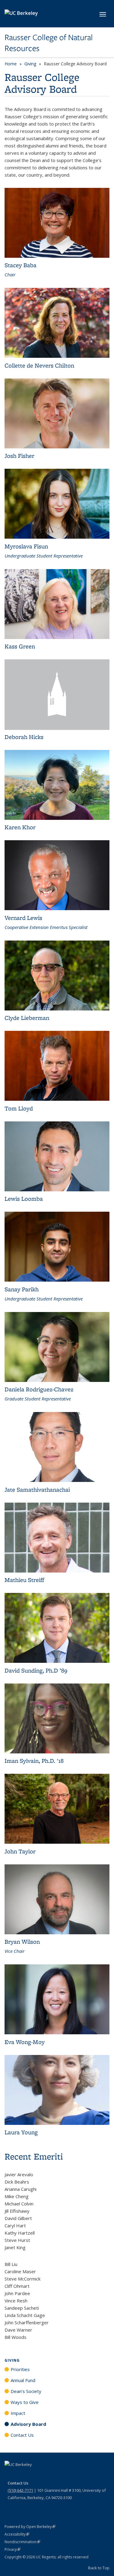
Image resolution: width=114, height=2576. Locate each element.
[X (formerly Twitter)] (22, 2475)
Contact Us (22, 2435)
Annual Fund (23, 2380)
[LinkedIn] (34, 2475)
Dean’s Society (26, 2391)
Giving (30, 64)
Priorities (20, 2369)
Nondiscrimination (22, 2542)
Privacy (12, 2549)
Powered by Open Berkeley (30, 2527)
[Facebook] (10, 2475)
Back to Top (99, 2568)
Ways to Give (25, 2402)
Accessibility (17, 2534)
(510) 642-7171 (20, 2490)
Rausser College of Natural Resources (49, 43)
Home (11, 64)
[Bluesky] (57, 2475)
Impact (18, 2413)
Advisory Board (28, 2424)
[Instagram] (46, 2475)
